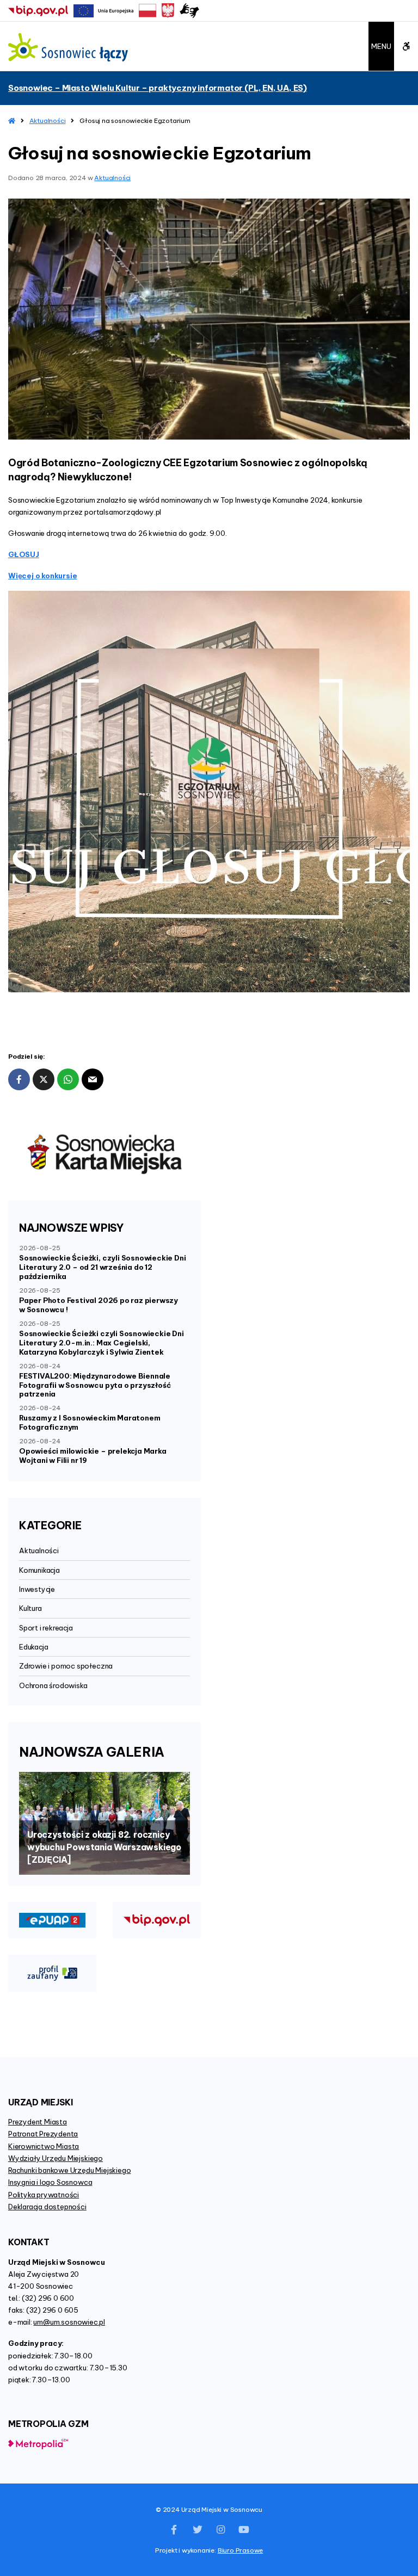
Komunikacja (39, 1570)
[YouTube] (244, 2530)
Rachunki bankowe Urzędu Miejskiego (69, 2170)
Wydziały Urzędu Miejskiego (56, 2158)
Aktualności (48, 121)
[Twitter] (198, 2530)
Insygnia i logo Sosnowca (50, 2182)
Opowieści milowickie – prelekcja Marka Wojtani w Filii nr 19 (93, 1456)
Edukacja (33, 1647)
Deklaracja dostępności (47, 2207)
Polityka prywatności (44, 2195)
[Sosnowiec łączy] (68, 47)
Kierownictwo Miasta (44, 2146)
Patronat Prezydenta (43, 2134)
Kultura (30, 1608)
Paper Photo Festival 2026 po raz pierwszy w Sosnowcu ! (99, 1305)
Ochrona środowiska (53, 1685)
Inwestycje (37, 1589)
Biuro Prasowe (240, 2550)
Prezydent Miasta (38, 2122)
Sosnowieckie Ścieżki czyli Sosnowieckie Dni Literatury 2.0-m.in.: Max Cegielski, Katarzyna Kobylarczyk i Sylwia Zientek (102, 1343)
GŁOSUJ (24, 554)
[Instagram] (220, 2530)
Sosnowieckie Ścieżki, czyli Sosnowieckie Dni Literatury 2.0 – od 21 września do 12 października (102, 1267)
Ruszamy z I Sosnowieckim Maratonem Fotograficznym (90, 1422)
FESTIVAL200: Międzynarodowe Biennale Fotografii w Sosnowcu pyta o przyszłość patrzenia (95, 1385)
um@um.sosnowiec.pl (69, 2322)
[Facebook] (174, 2530)
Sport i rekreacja (46, 1628)
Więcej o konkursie (43, 576)
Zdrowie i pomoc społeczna (66, 1666)
